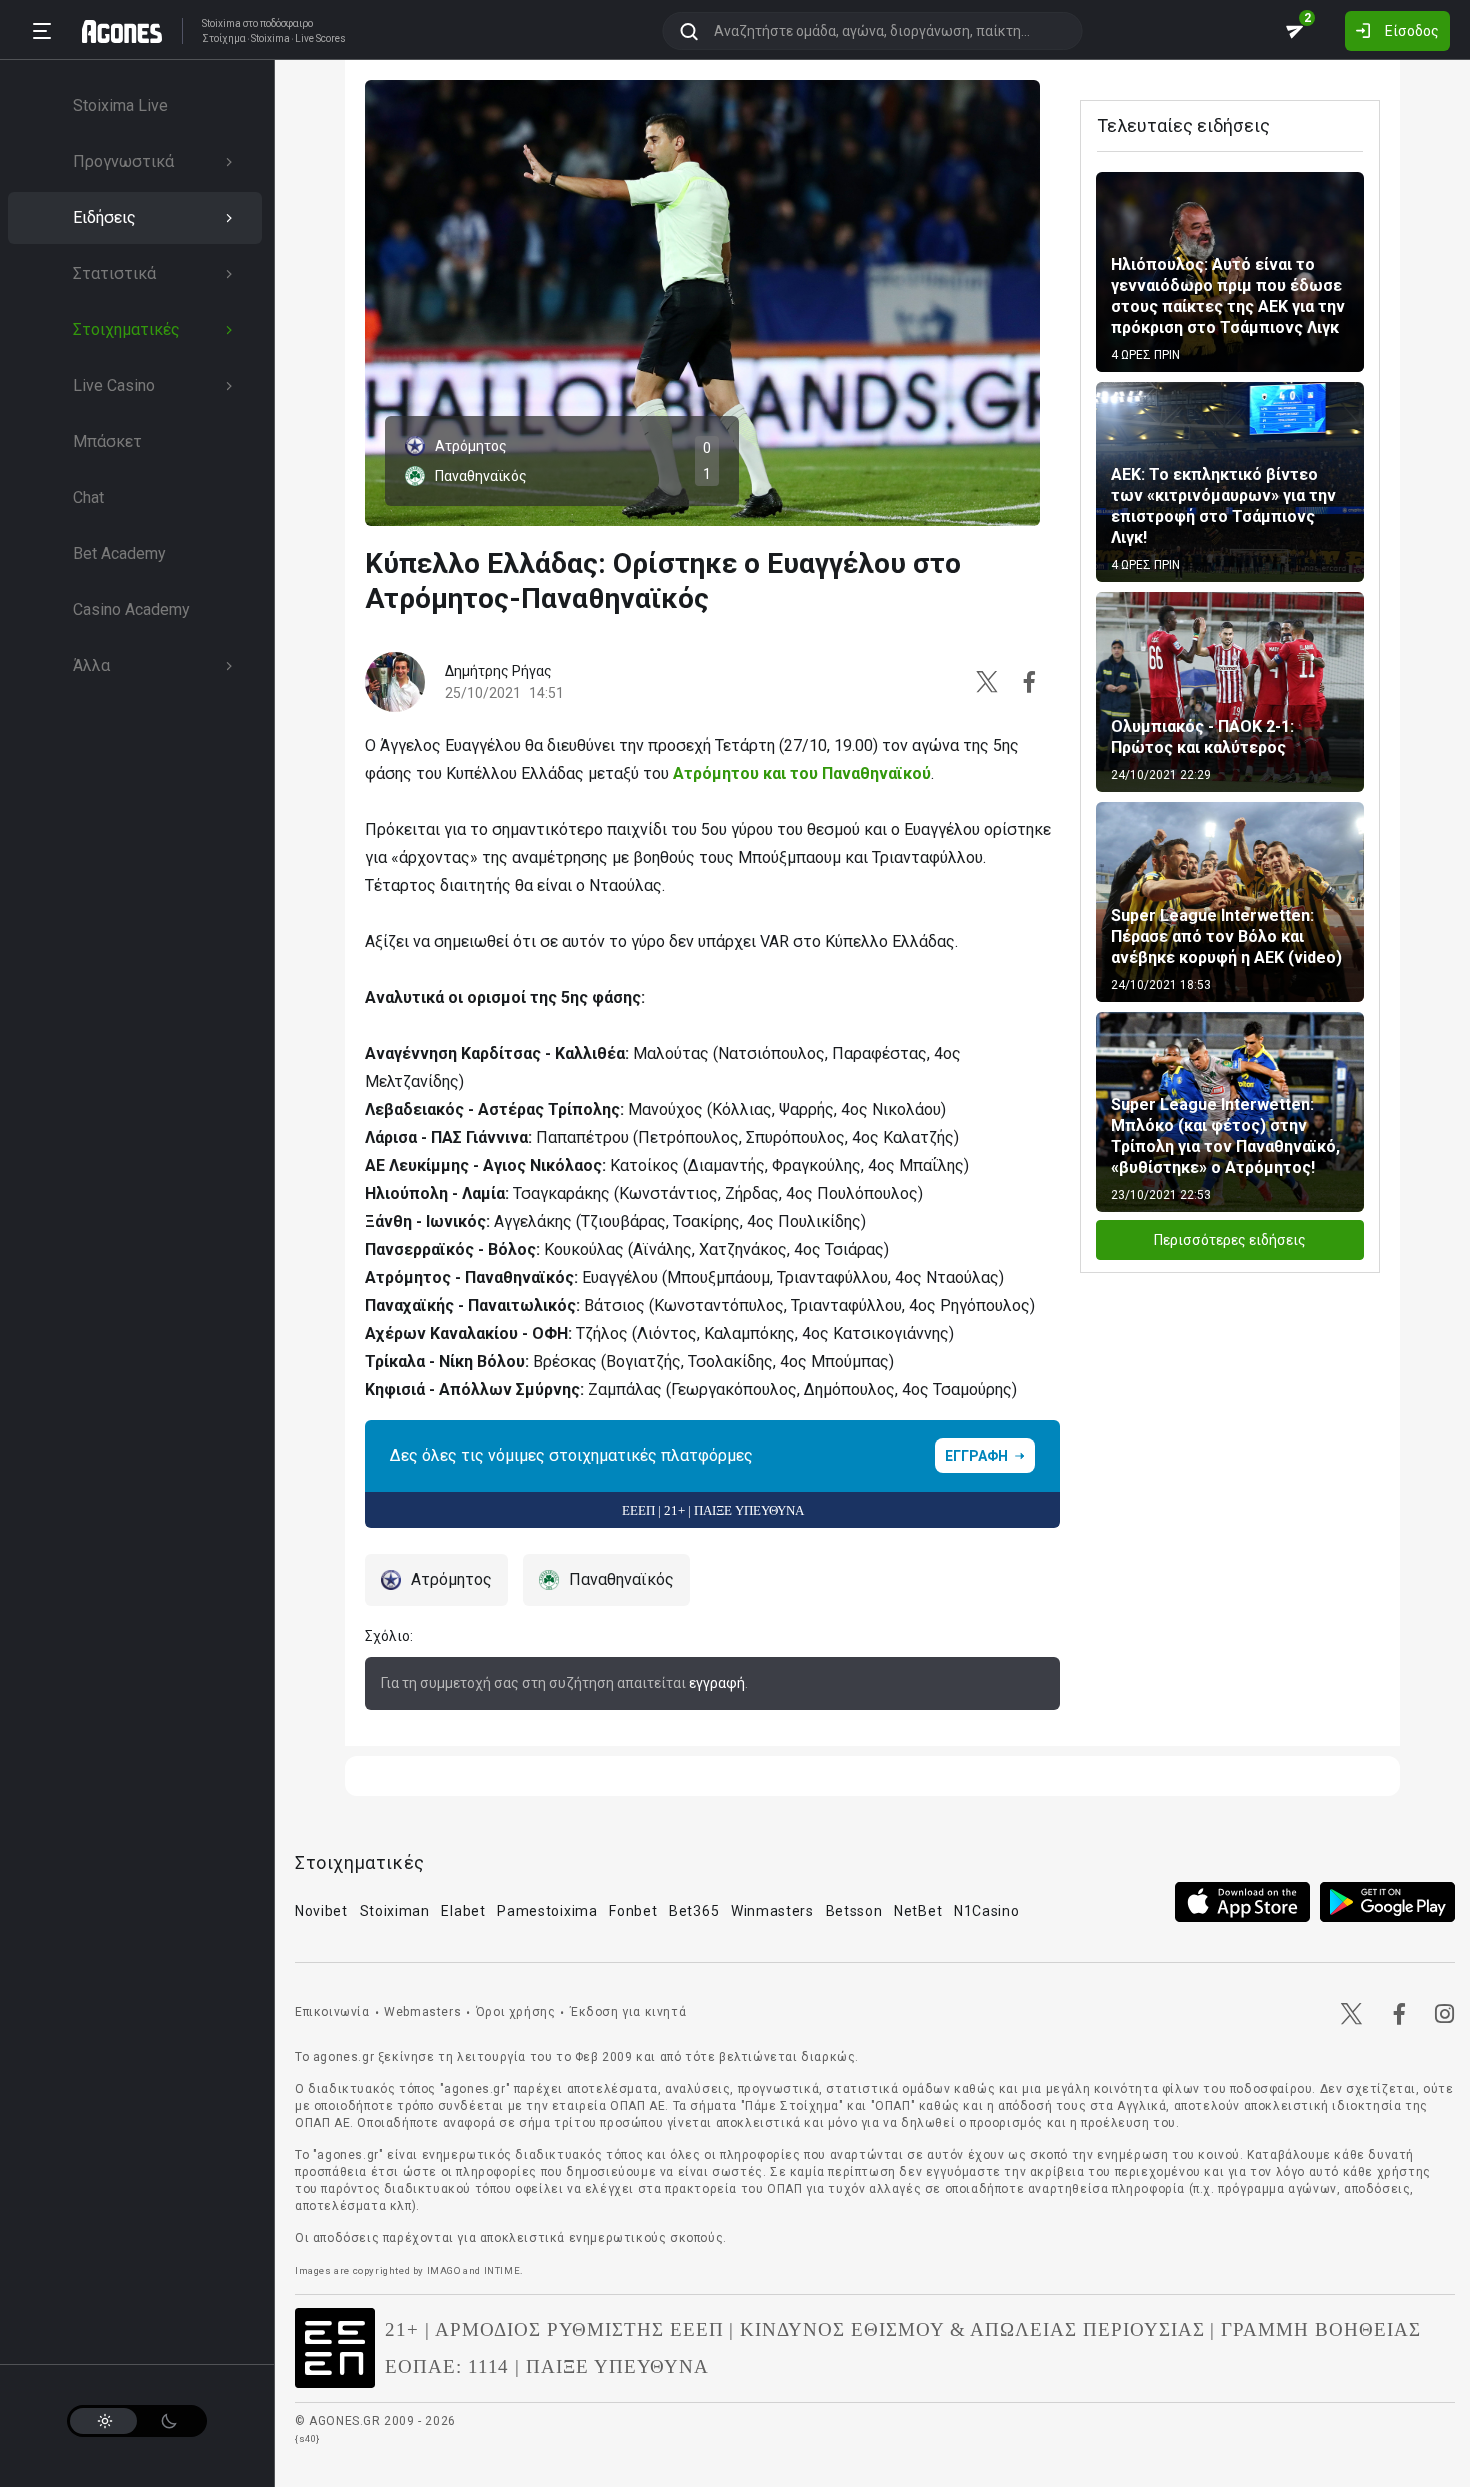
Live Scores (320, 39)
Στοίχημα (224, 39)
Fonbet (633, 1911)
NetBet (918, 1911)
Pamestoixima (547, 1911)
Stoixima (221, 23)
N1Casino (987, 1911)
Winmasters (772, 1911)
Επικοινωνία (332, 2012)
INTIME (502, 2270)
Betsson (854, 1911)
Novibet (321, 1911)
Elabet (463, 1911)
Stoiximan (395, 1911)
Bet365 (694, 1911)
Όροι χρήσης (516, 2012)
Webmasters (422, 2012)
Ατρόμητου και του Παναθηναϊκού (802, 773)
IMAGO (444, 2270)
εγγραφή (717, 1683)
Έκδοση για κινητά (628, 2012)
